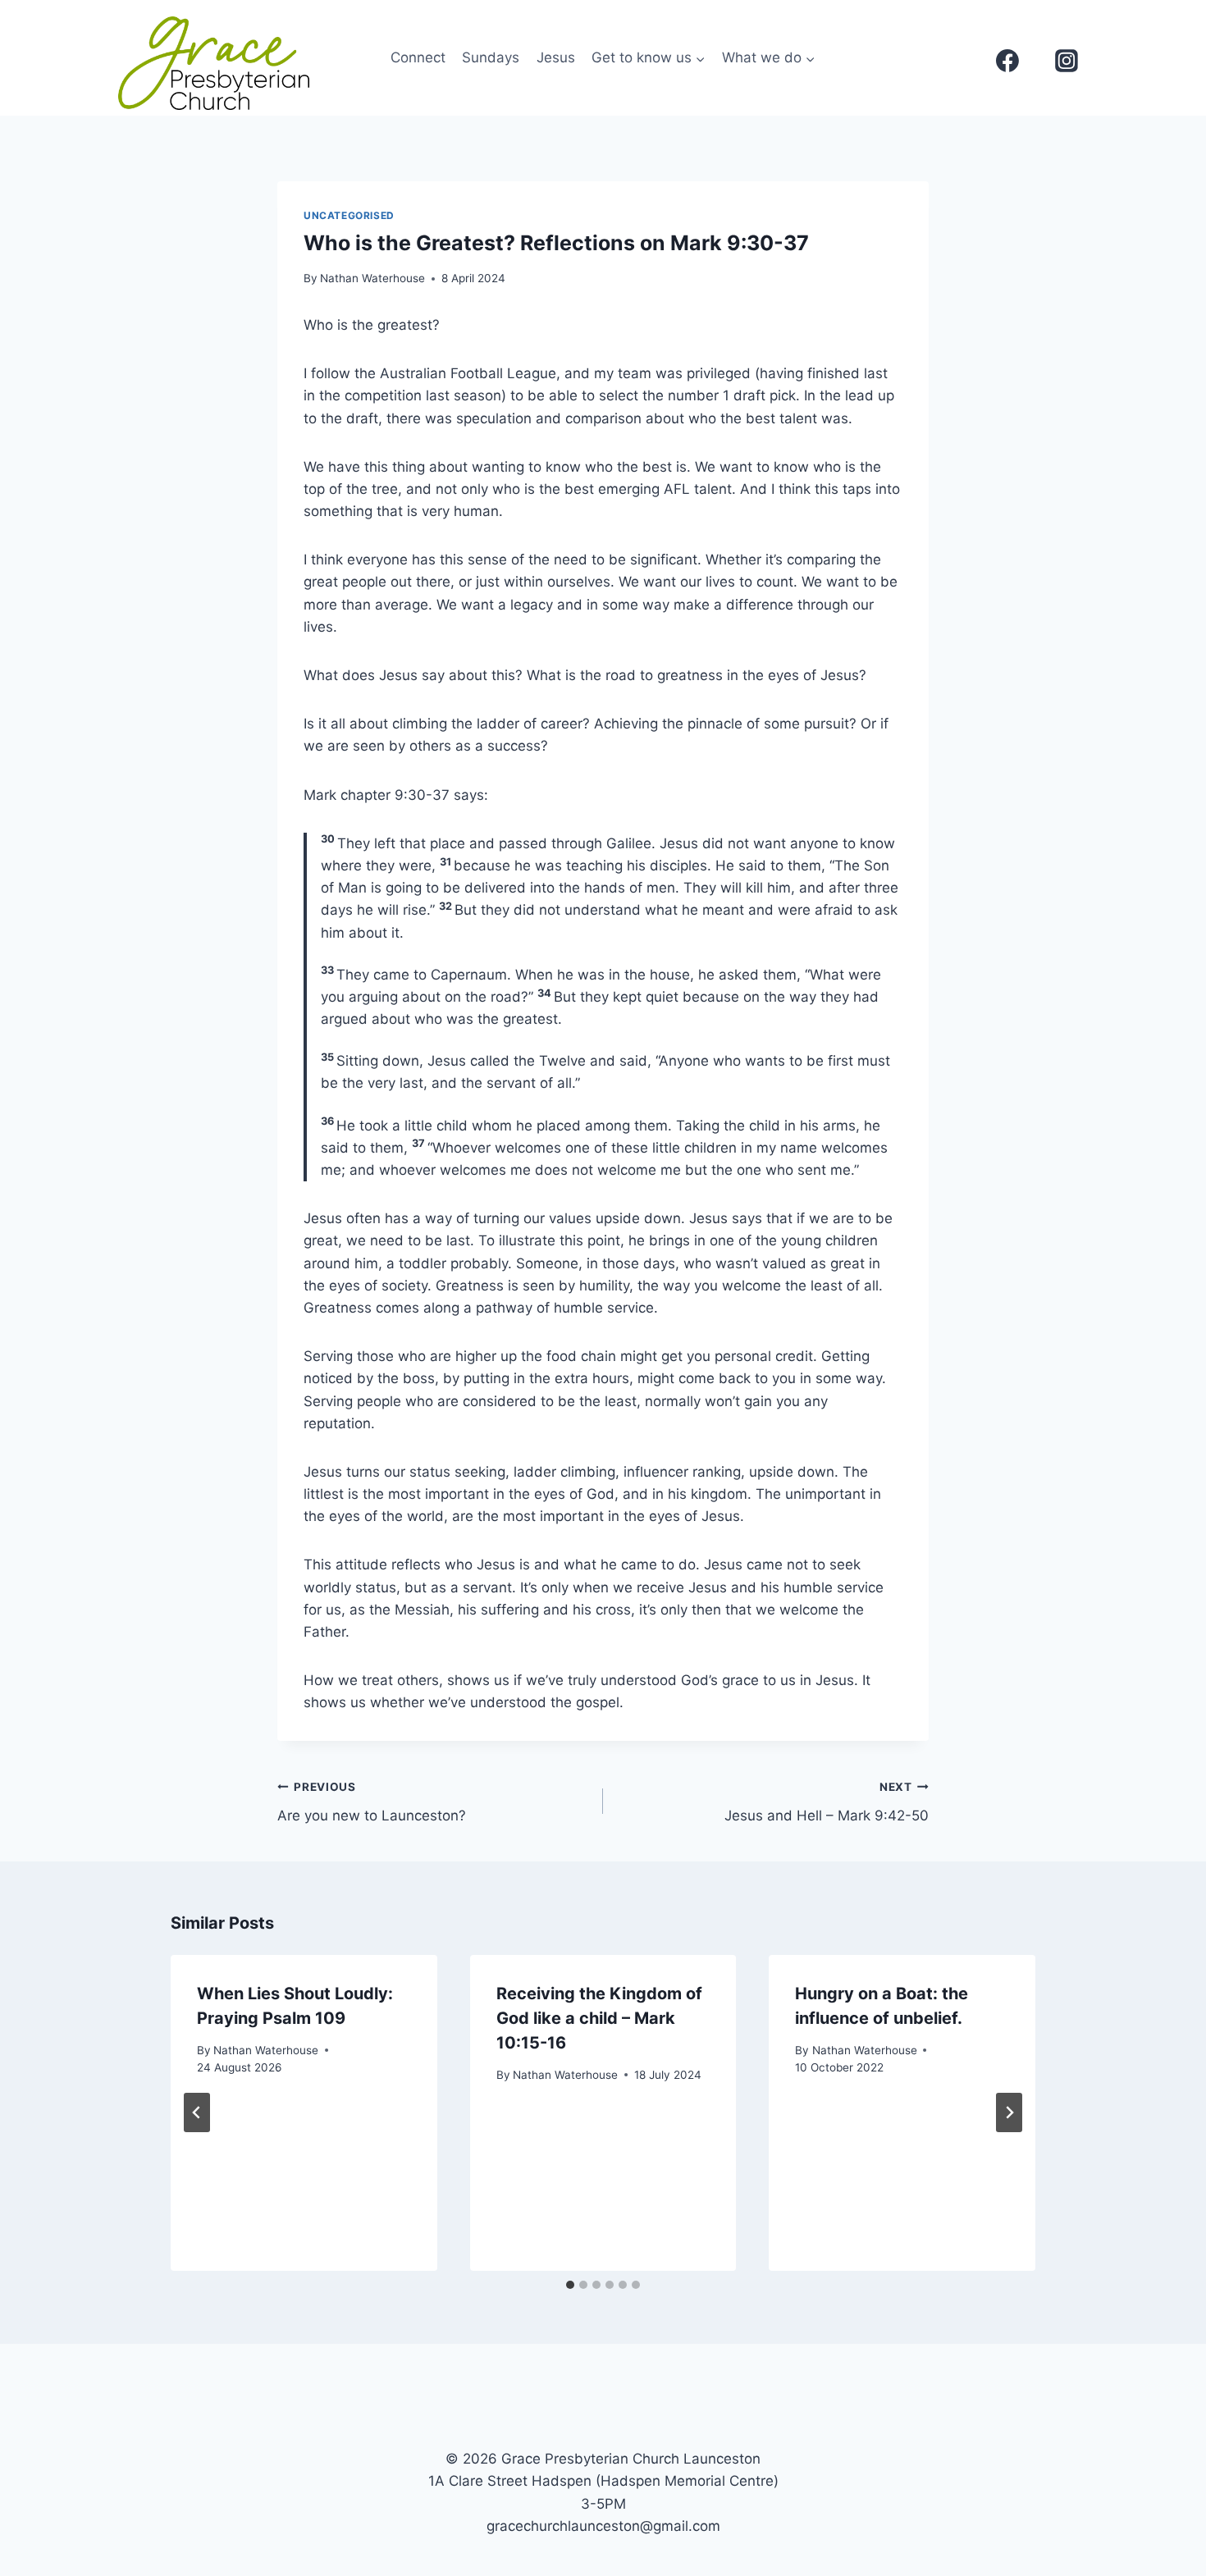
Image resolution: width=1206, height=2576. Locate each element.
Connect (418, 57)
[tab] (570, 2285)
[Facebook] (1007, 61)
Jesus (556, 57)
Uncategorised (349, 215)
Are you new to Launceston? (372, 1802)
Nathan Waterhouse (372, 278)
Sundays (491, 57)
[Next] (1009, 2112)
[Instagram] (1067, 61)
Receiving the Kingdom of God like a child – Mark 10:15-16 (599, 2018)
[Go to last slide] (197, 2112)
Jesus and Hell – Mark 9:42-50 (827, 1802)
